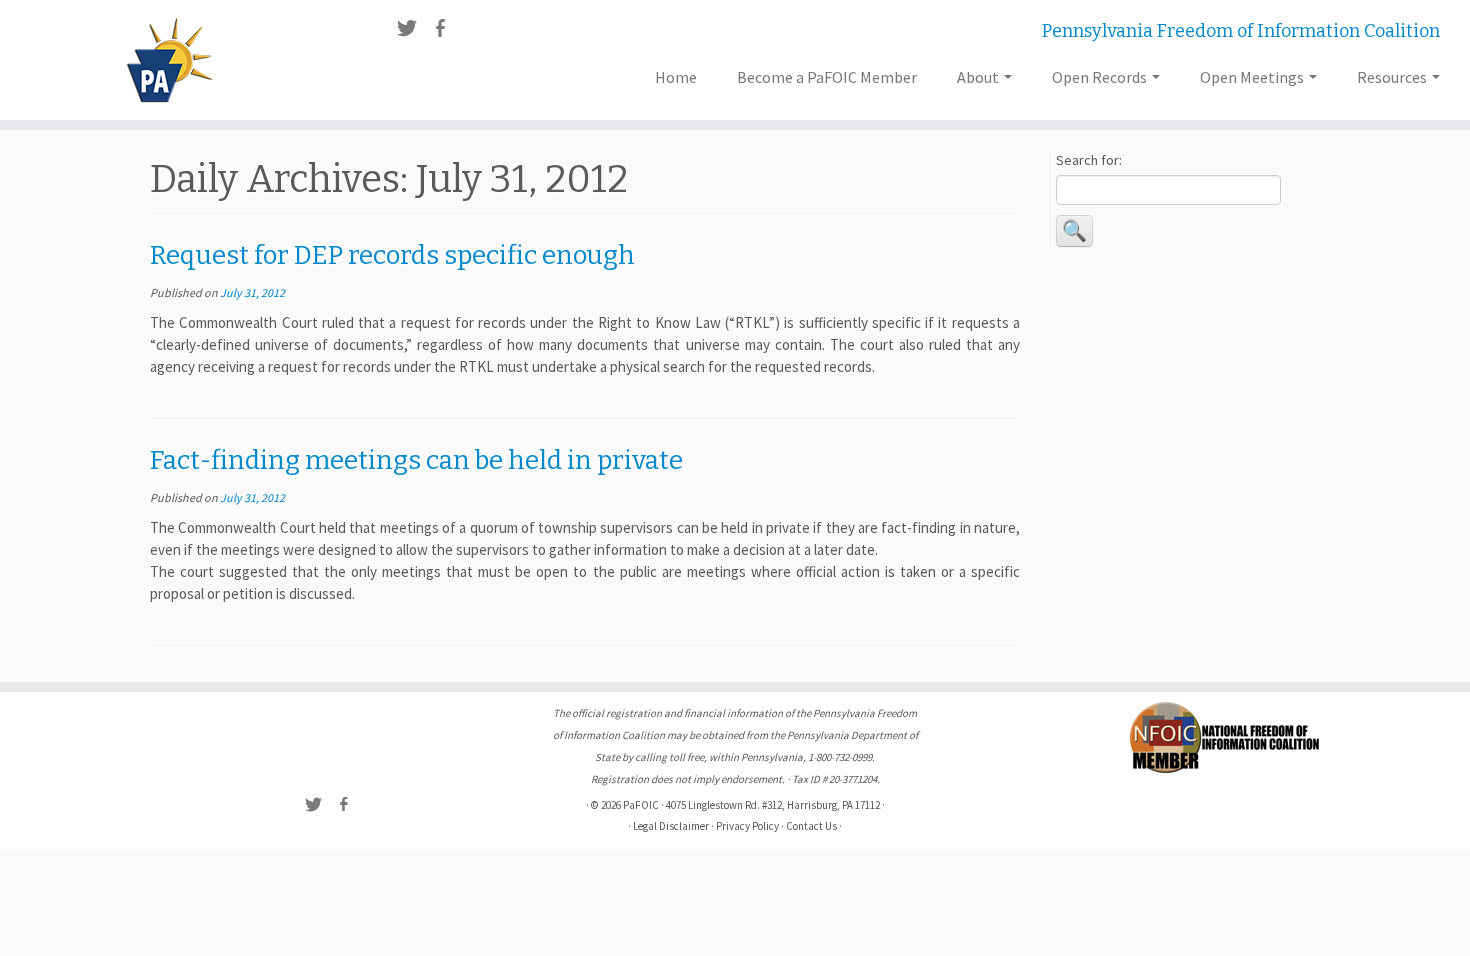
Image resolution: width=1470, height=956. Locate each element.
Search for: (1089, 160)
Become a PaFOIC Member (827, 77)
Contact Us (811, 826)
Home (676, 77)
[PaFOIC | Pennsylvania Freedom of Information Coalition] (169, 60)
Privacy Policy (747, 826)
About (979, 77)
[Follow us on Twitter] (413, 31)
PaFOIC (641, 805)
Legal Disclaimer (671, 826)
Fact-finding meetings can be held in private (416, 460)
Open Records (1101, 77)
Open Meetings (1253, 77)
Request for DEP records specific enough (392, 255)
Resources (1393, 77)
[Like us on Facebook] (446, 31)
